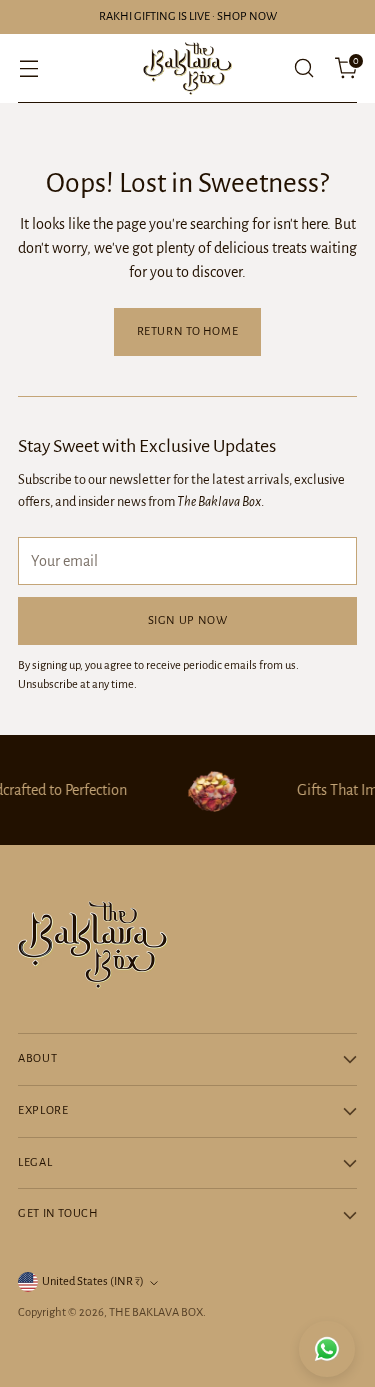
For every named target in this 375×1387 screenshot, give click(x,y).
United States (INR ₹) (93, 1281)
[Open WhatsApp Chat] (327, 1349)
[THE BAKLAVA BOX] (188, 68)
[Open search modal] (303, 68)
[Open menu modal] (28, 68)
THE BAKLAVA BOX (156, 1312)
